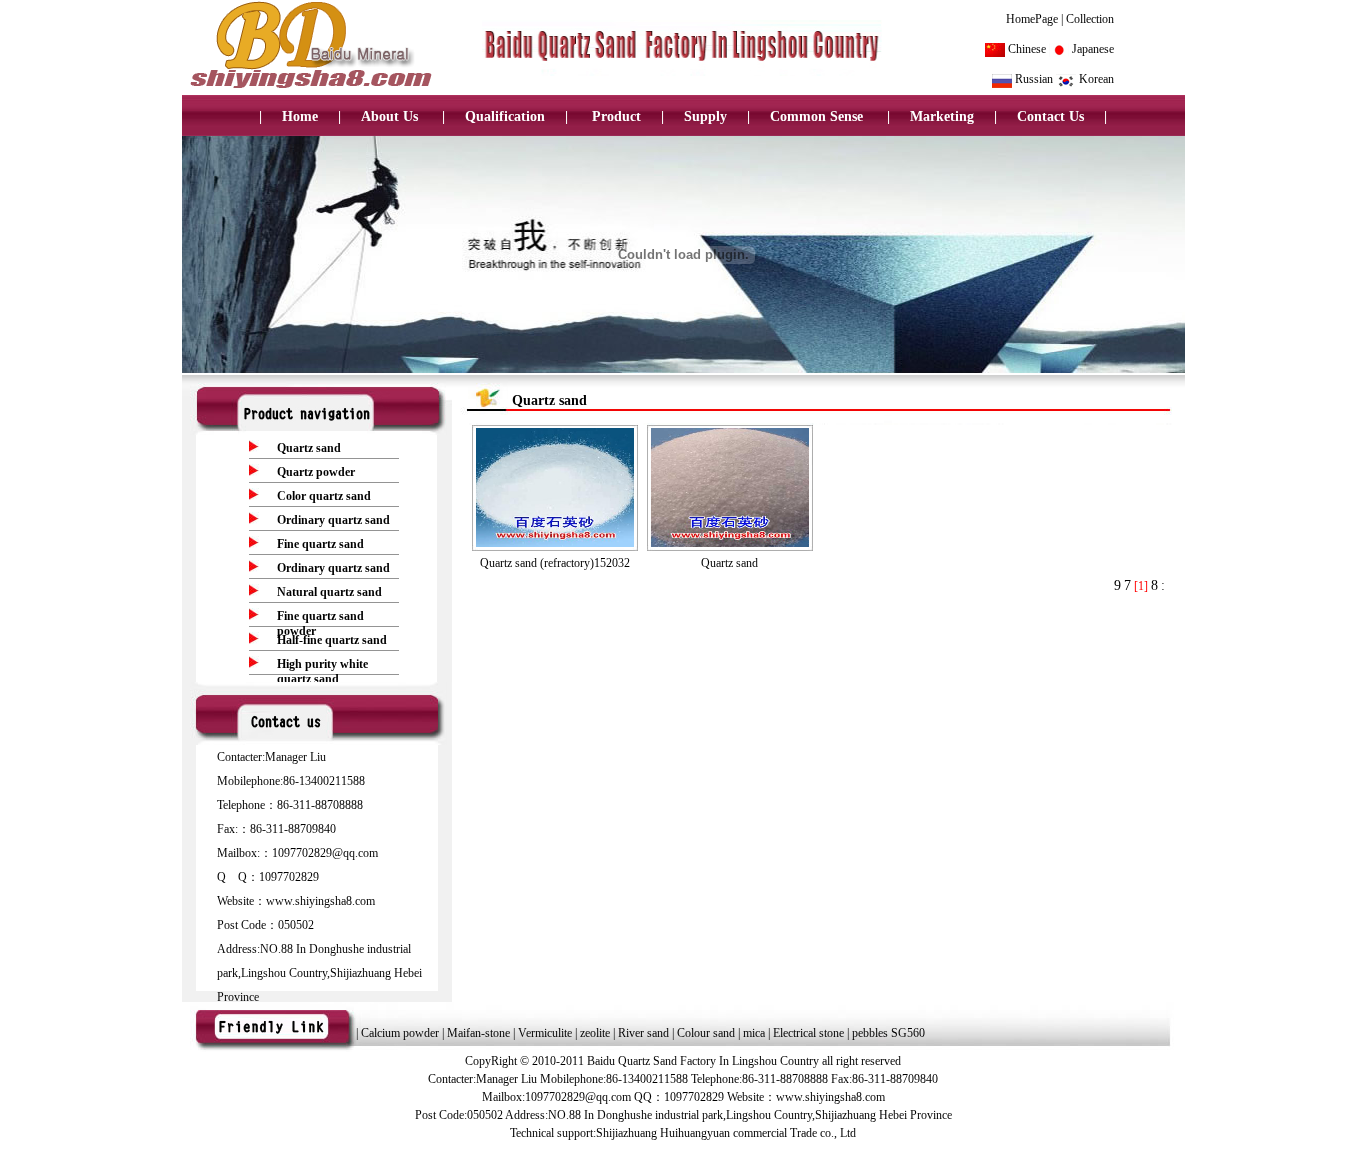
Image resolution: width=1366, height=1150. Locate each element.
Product (614, 116)
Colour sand (707, 1033)
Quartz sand (309, 448)
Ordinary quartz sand (333, 520)
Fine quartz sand (320, 544)
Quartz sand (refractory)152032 (555, 563)
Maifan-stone (478, 1033)
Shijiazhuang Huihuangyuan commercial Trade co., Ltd (726, 1133)
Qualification (505, 116)
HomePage (1032, 19)
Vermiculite (545, 1033)
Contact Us (1050, 116)
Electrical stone (808, 1033)
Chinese (1027, 49)
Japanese (1093, 49)
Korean (1096, 79)
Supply (705, 116)
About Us (391, 116)
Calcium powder (400, 1033)
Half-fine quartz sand (332, 640)
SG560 (908, 1033)
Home (300, 116)
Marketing (942, 116)
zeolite (595, 1033)
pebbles (870, 1033)
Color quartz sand (324, 496)
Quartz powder (316, 472)
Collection (1090, 19)
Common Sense (818, 116)
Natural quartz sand (329, 592)
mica (755, 1033)
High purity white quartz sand (322, 671)
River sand (645, 1033)
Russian (1034, 79)
